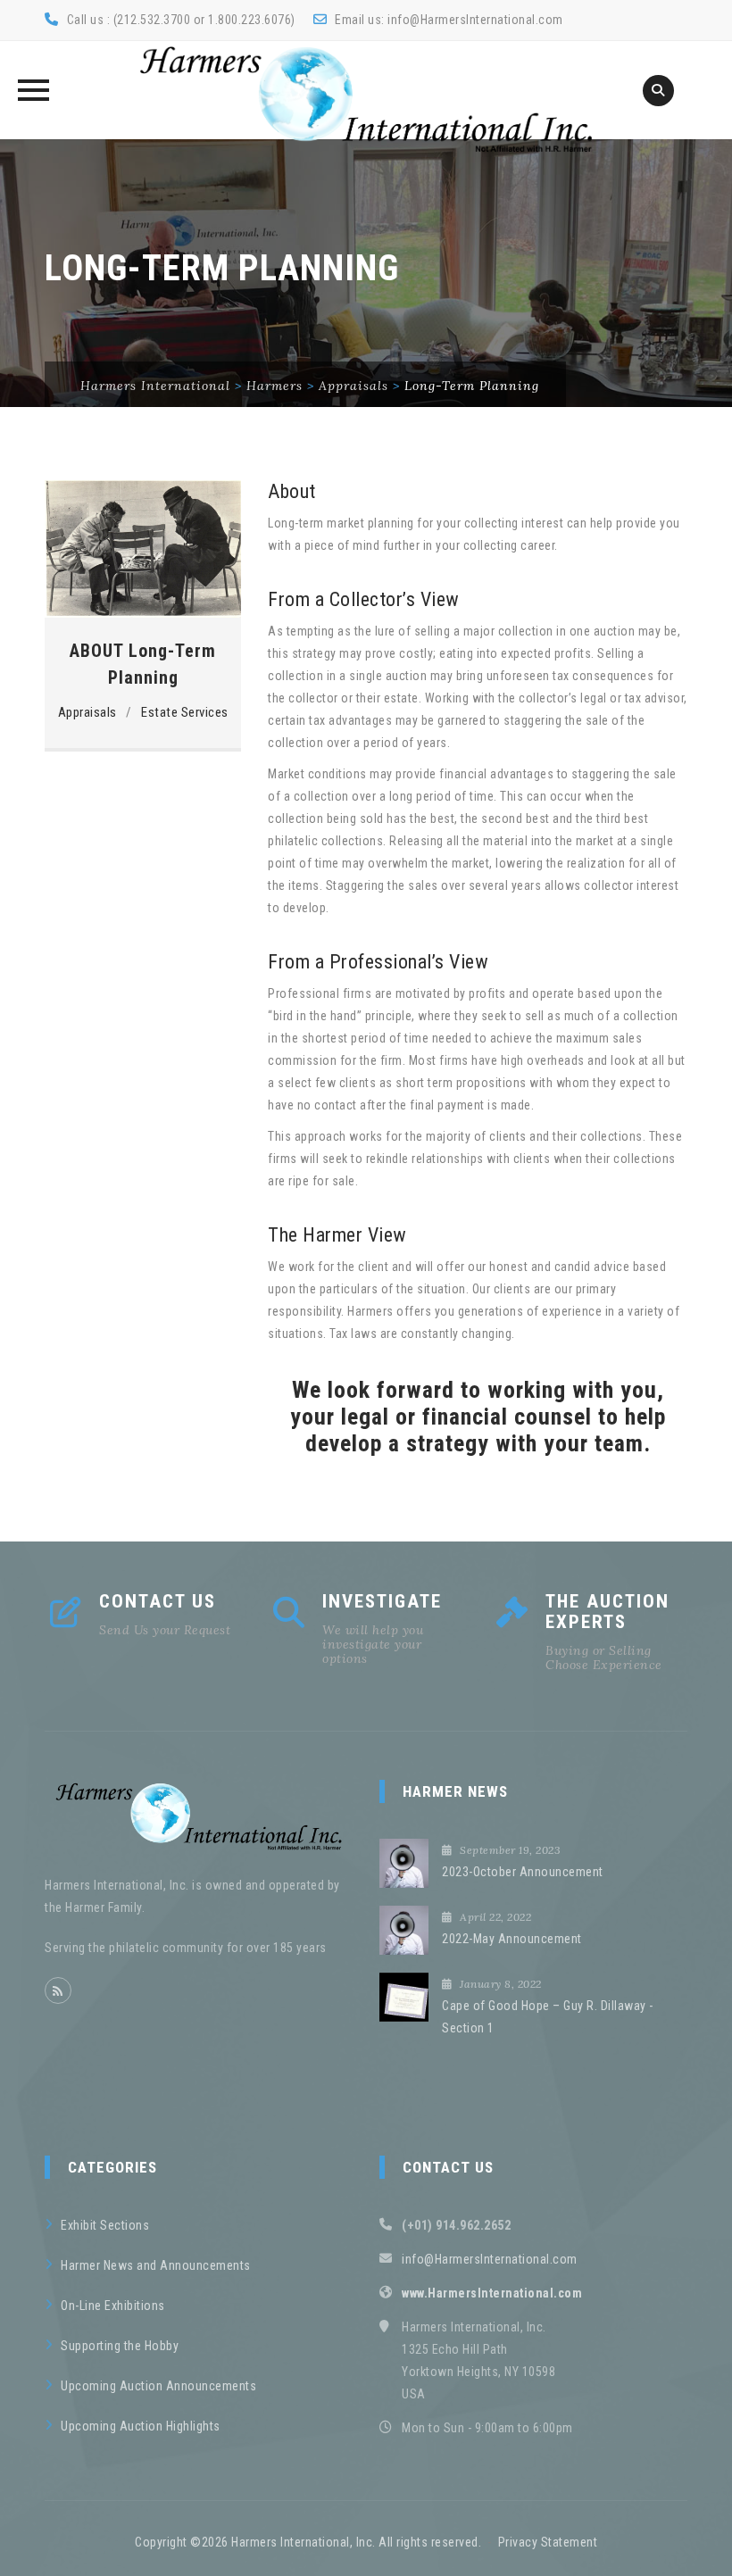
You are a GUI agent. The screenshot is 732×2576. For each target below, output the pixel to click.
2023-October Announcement (523, 1872)
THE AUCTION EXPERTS (607, 1612)
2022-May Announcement (512, 1939)
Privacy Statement (548, 2542)
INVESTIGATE (382, 1601)
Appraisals (87, 712)
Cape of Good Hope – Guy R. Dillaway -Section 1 (548, 2017)
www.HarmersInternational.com (492, 2293)
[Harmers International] (366, 99)
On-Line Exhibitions (113, 2306)
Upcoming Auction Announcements (158, 2386)
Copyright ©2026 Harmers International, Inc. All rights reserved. (308, 2542)
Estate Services (185, 712)
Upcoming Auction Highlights (141, 2426)
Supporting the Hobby (120, 2346)
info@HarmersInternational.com (475, 20)
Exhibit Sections (105, 2225)
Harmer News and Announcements (156, 2265)
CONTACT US (158, 1601)
